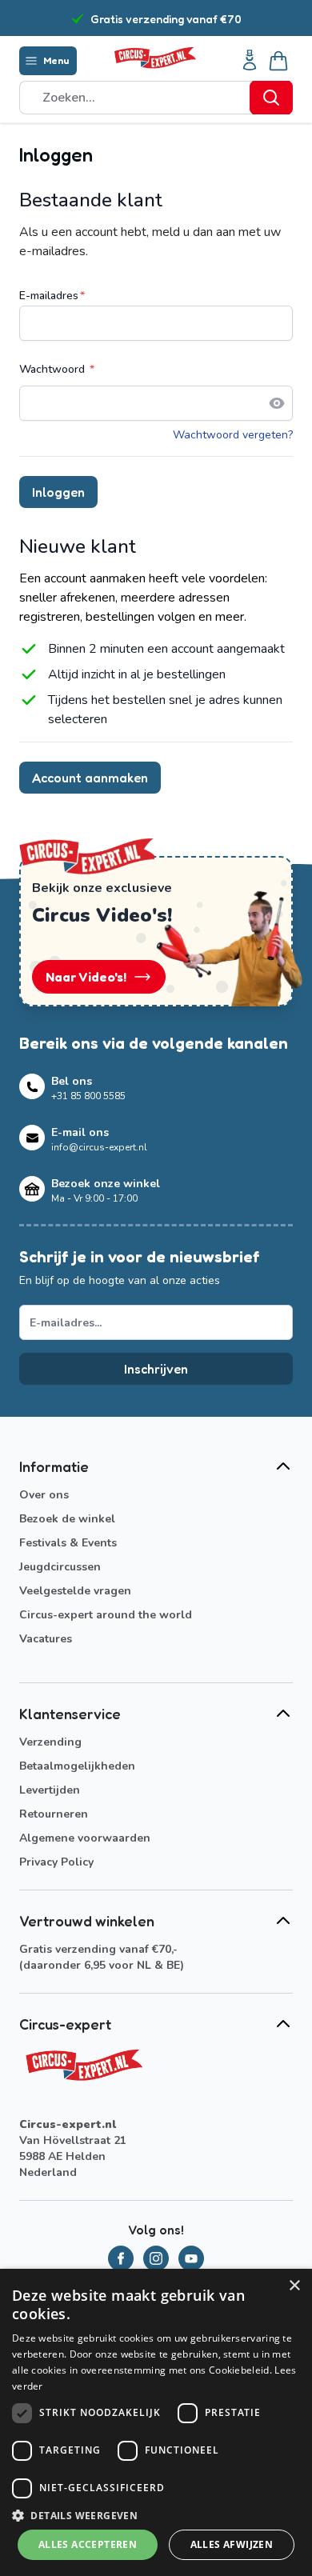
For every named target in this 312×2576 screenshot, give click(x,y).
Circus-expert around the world (106, 1615)
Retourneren (54, 1814)
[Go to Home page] (154, 58)
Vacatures (46, 1639)
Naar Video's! (86, 977)
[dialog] (156, 2422)
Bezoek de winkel (67, 1519)
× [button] (294, 2286)
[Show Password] (277, 403)
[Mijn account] (250, 61)
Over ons (44, 1495)
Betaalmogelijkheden (77, 1766)
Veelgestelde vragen (75, 1591)
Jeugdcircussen (60, 1567)
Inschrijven (156, 1369)
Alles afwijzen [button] (232, 2544)
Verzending (50, 1742)
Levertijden (50, 1790)
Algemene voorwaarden (85, 1838)
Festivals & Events (68, 1543)
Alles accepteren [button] (88, 2544)
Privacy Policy (56, 1862)
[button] (156, 2515)
